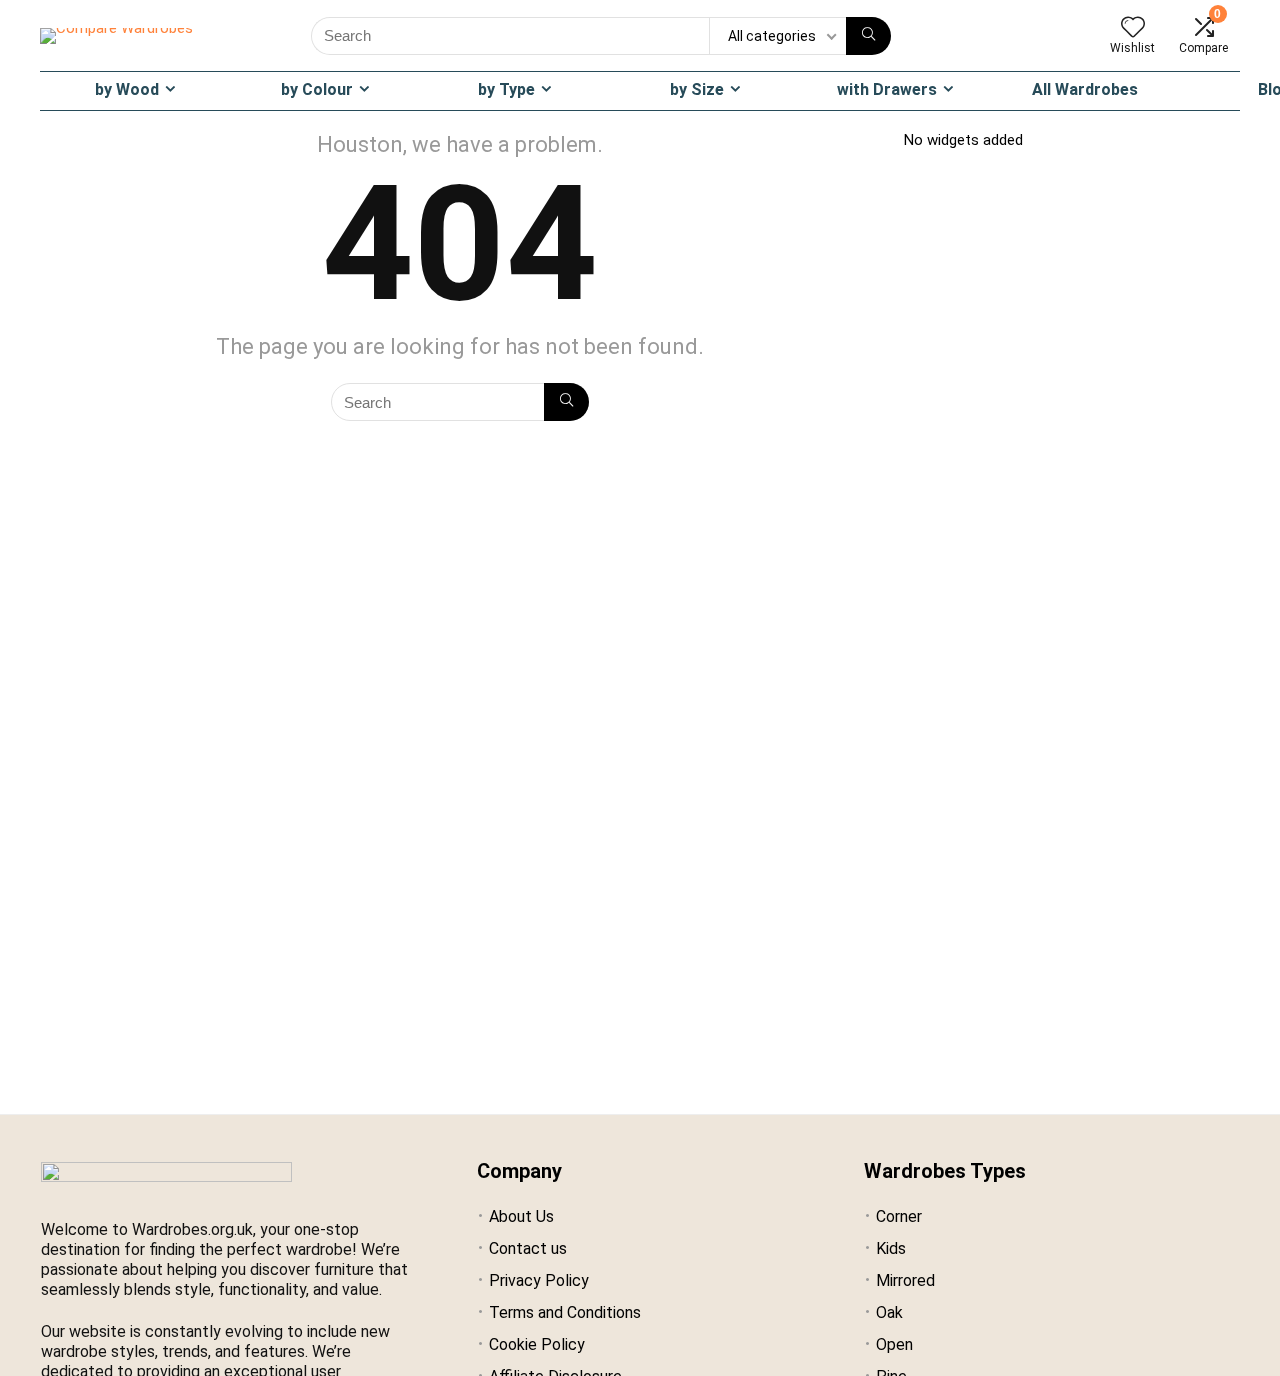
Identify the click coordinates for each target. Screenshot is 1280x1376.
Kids (891, 1248)
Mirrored (905, 1280)
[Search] (868, 36)
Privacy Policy (539, 1280)
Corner (899, 1216)
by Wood (127, 89)
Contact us (528, 1248)
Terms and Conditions (565, 1312)
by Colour (317, 89)
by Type (506, 89)
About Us (521, 1216)
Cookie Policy (537, 1344)
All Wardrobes (1085, 89)
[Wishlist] (1133, 29)
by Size (697, 89)
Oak (889, 1312)
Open (894, 1344)
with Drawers (887, 89)
